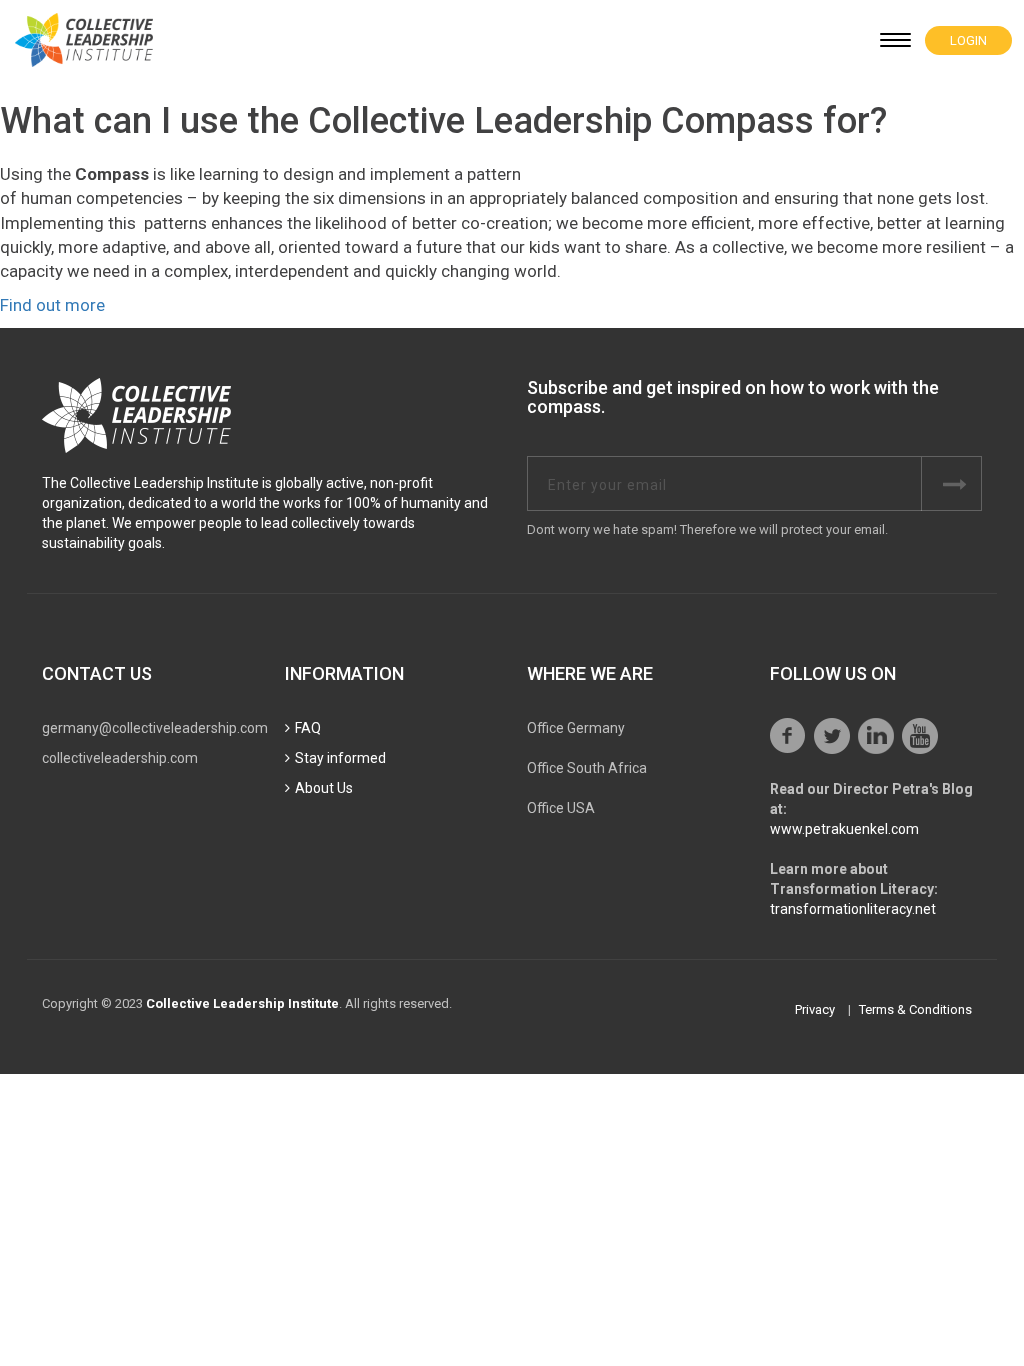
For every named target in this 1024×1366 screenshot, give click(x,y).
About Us (324, 788)
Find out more (52, 305)
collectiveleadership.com (120, 758)
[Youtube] (920, 736)
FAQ (308, 728)
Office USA (561, 808)
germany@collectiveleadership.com (155, 728)
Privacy (815, 1009)
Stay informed (340, 758)
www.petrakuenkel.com (844, 829)
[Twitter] (832, 736)
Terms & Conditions (915, 1009)
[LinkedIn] (876, 736)
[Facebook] (788, 736)
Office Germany (576, 728)
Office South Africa (587, 768)
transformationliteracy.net (853, 909)
